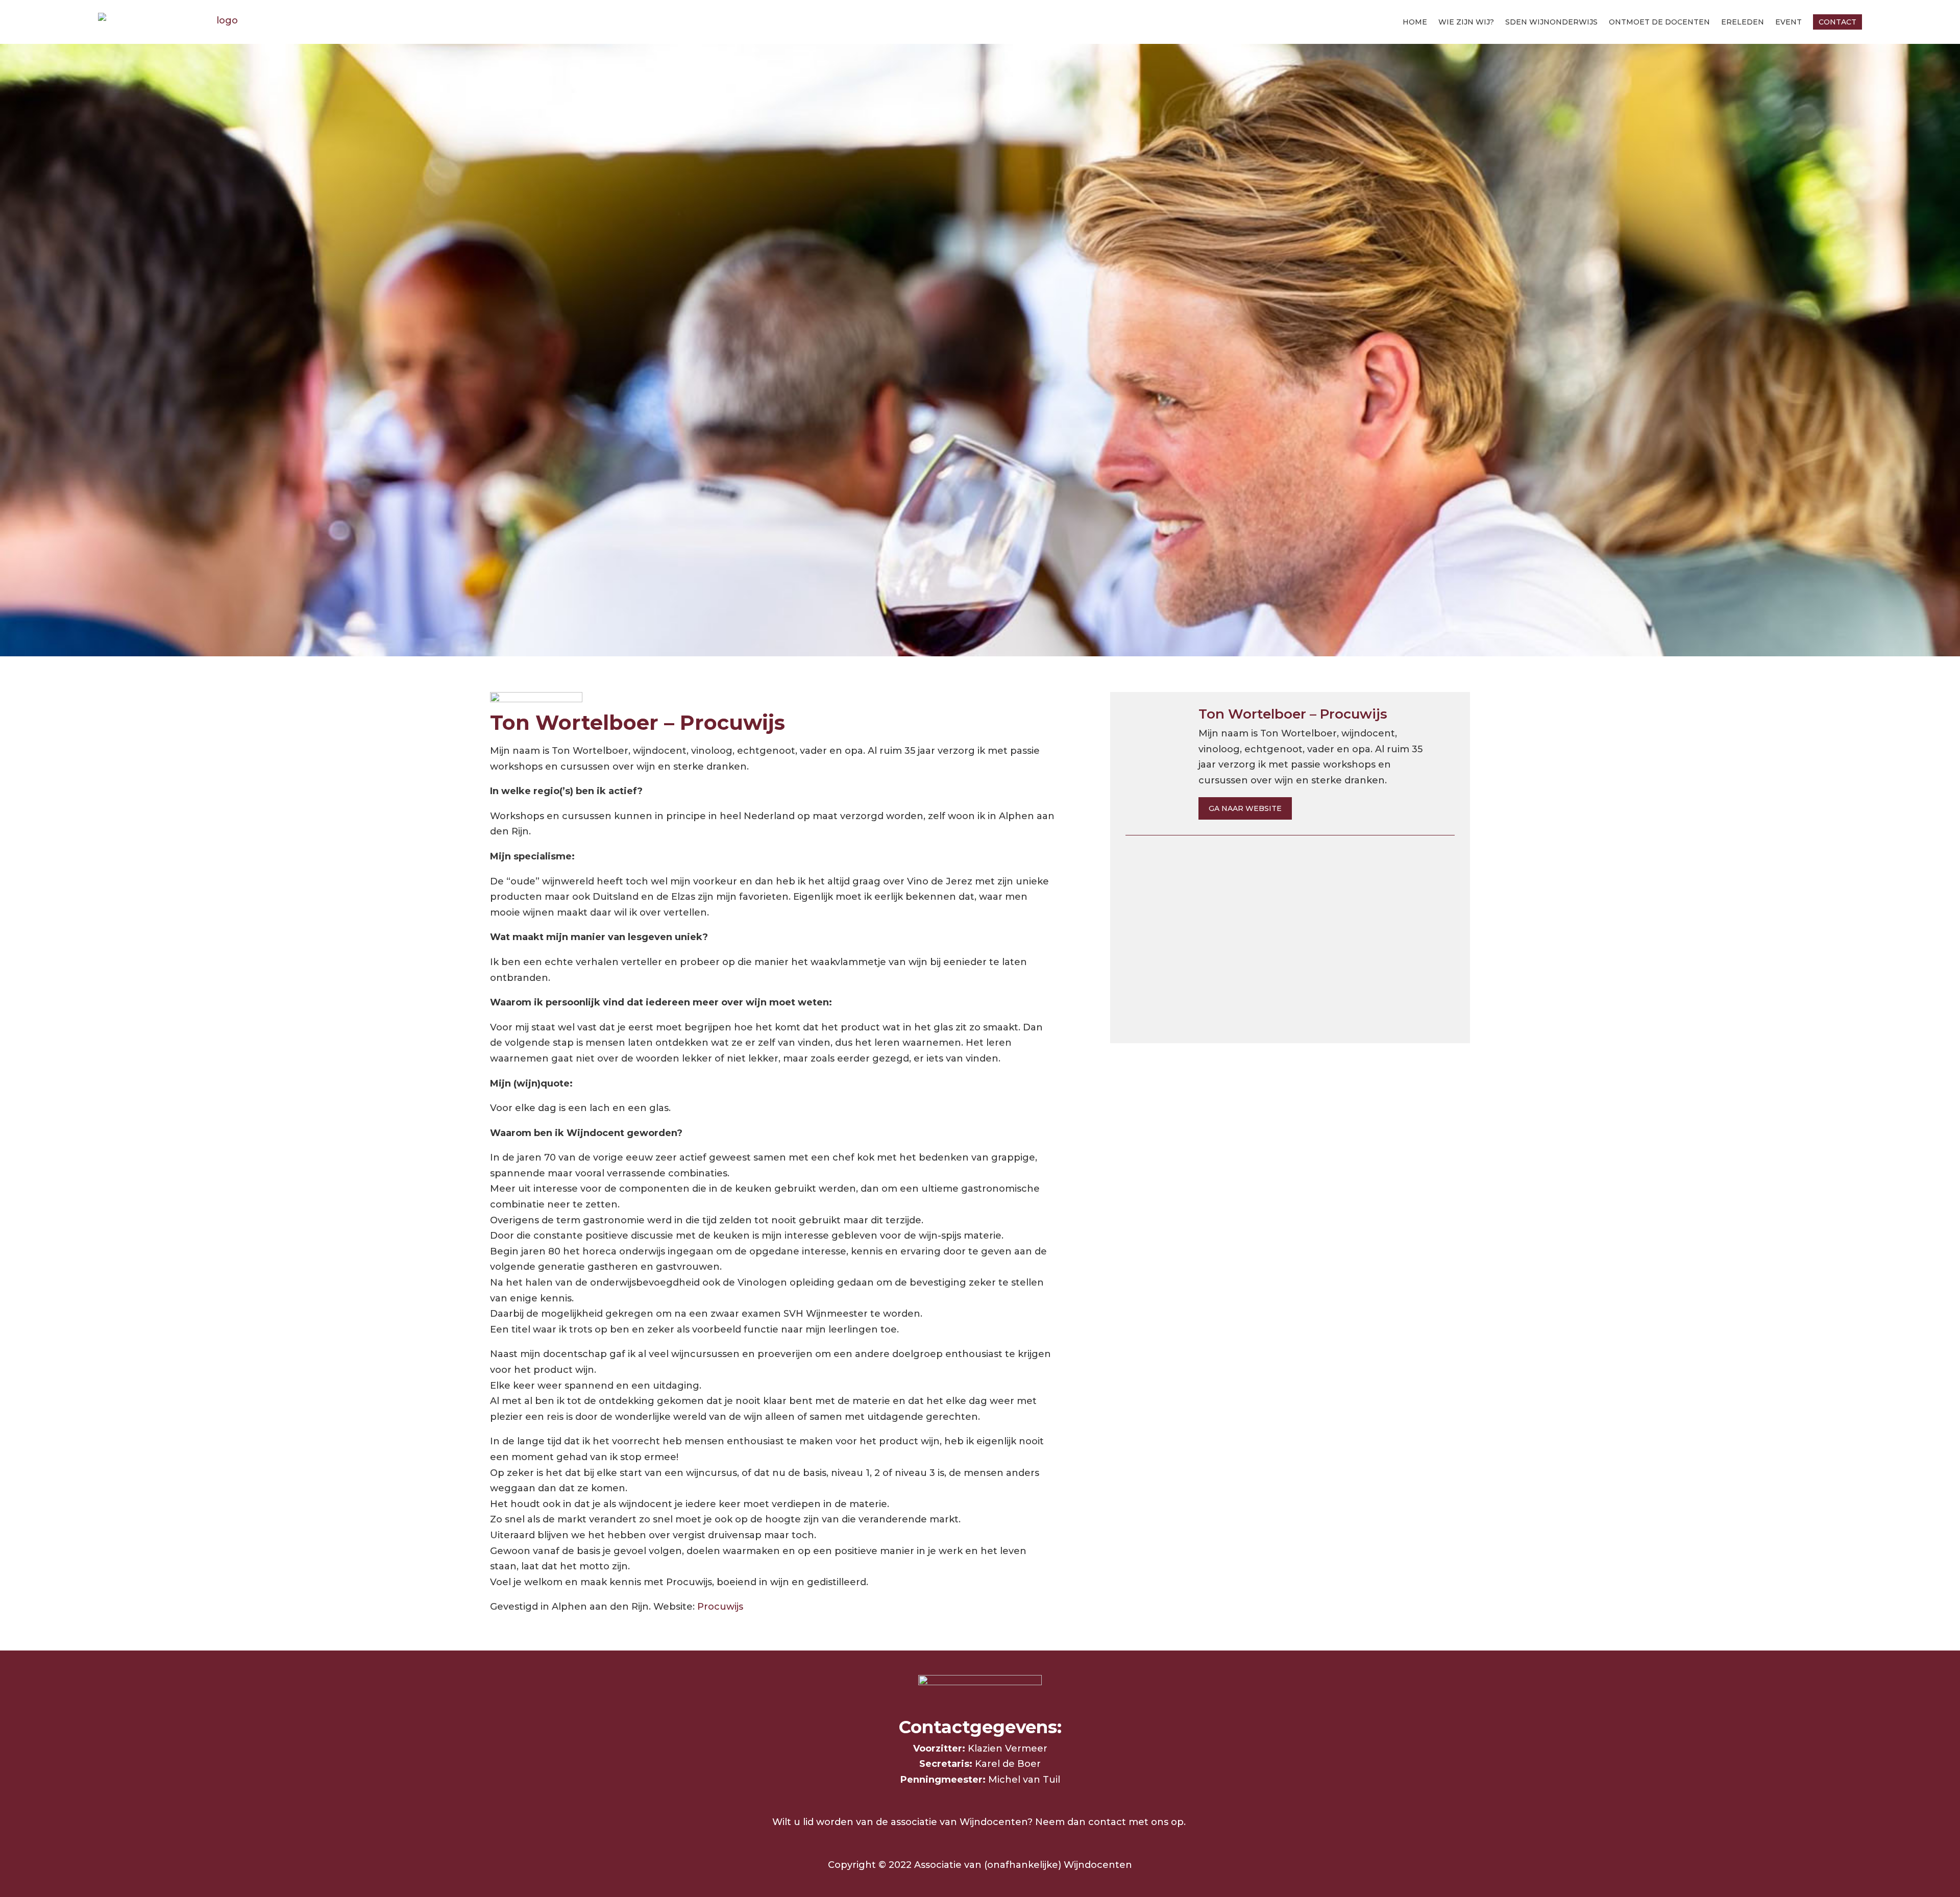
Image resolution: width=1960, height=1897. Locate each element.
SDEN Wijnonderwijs (1551, 22)
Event (1788, 22)
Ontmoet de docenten (1659, 22)
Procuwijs (720, 1607)
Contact (1837, 22)
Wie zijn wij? (1466, 22)
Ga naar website (1245, 808)
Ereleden (1743, 22)
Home (1415, 22)
